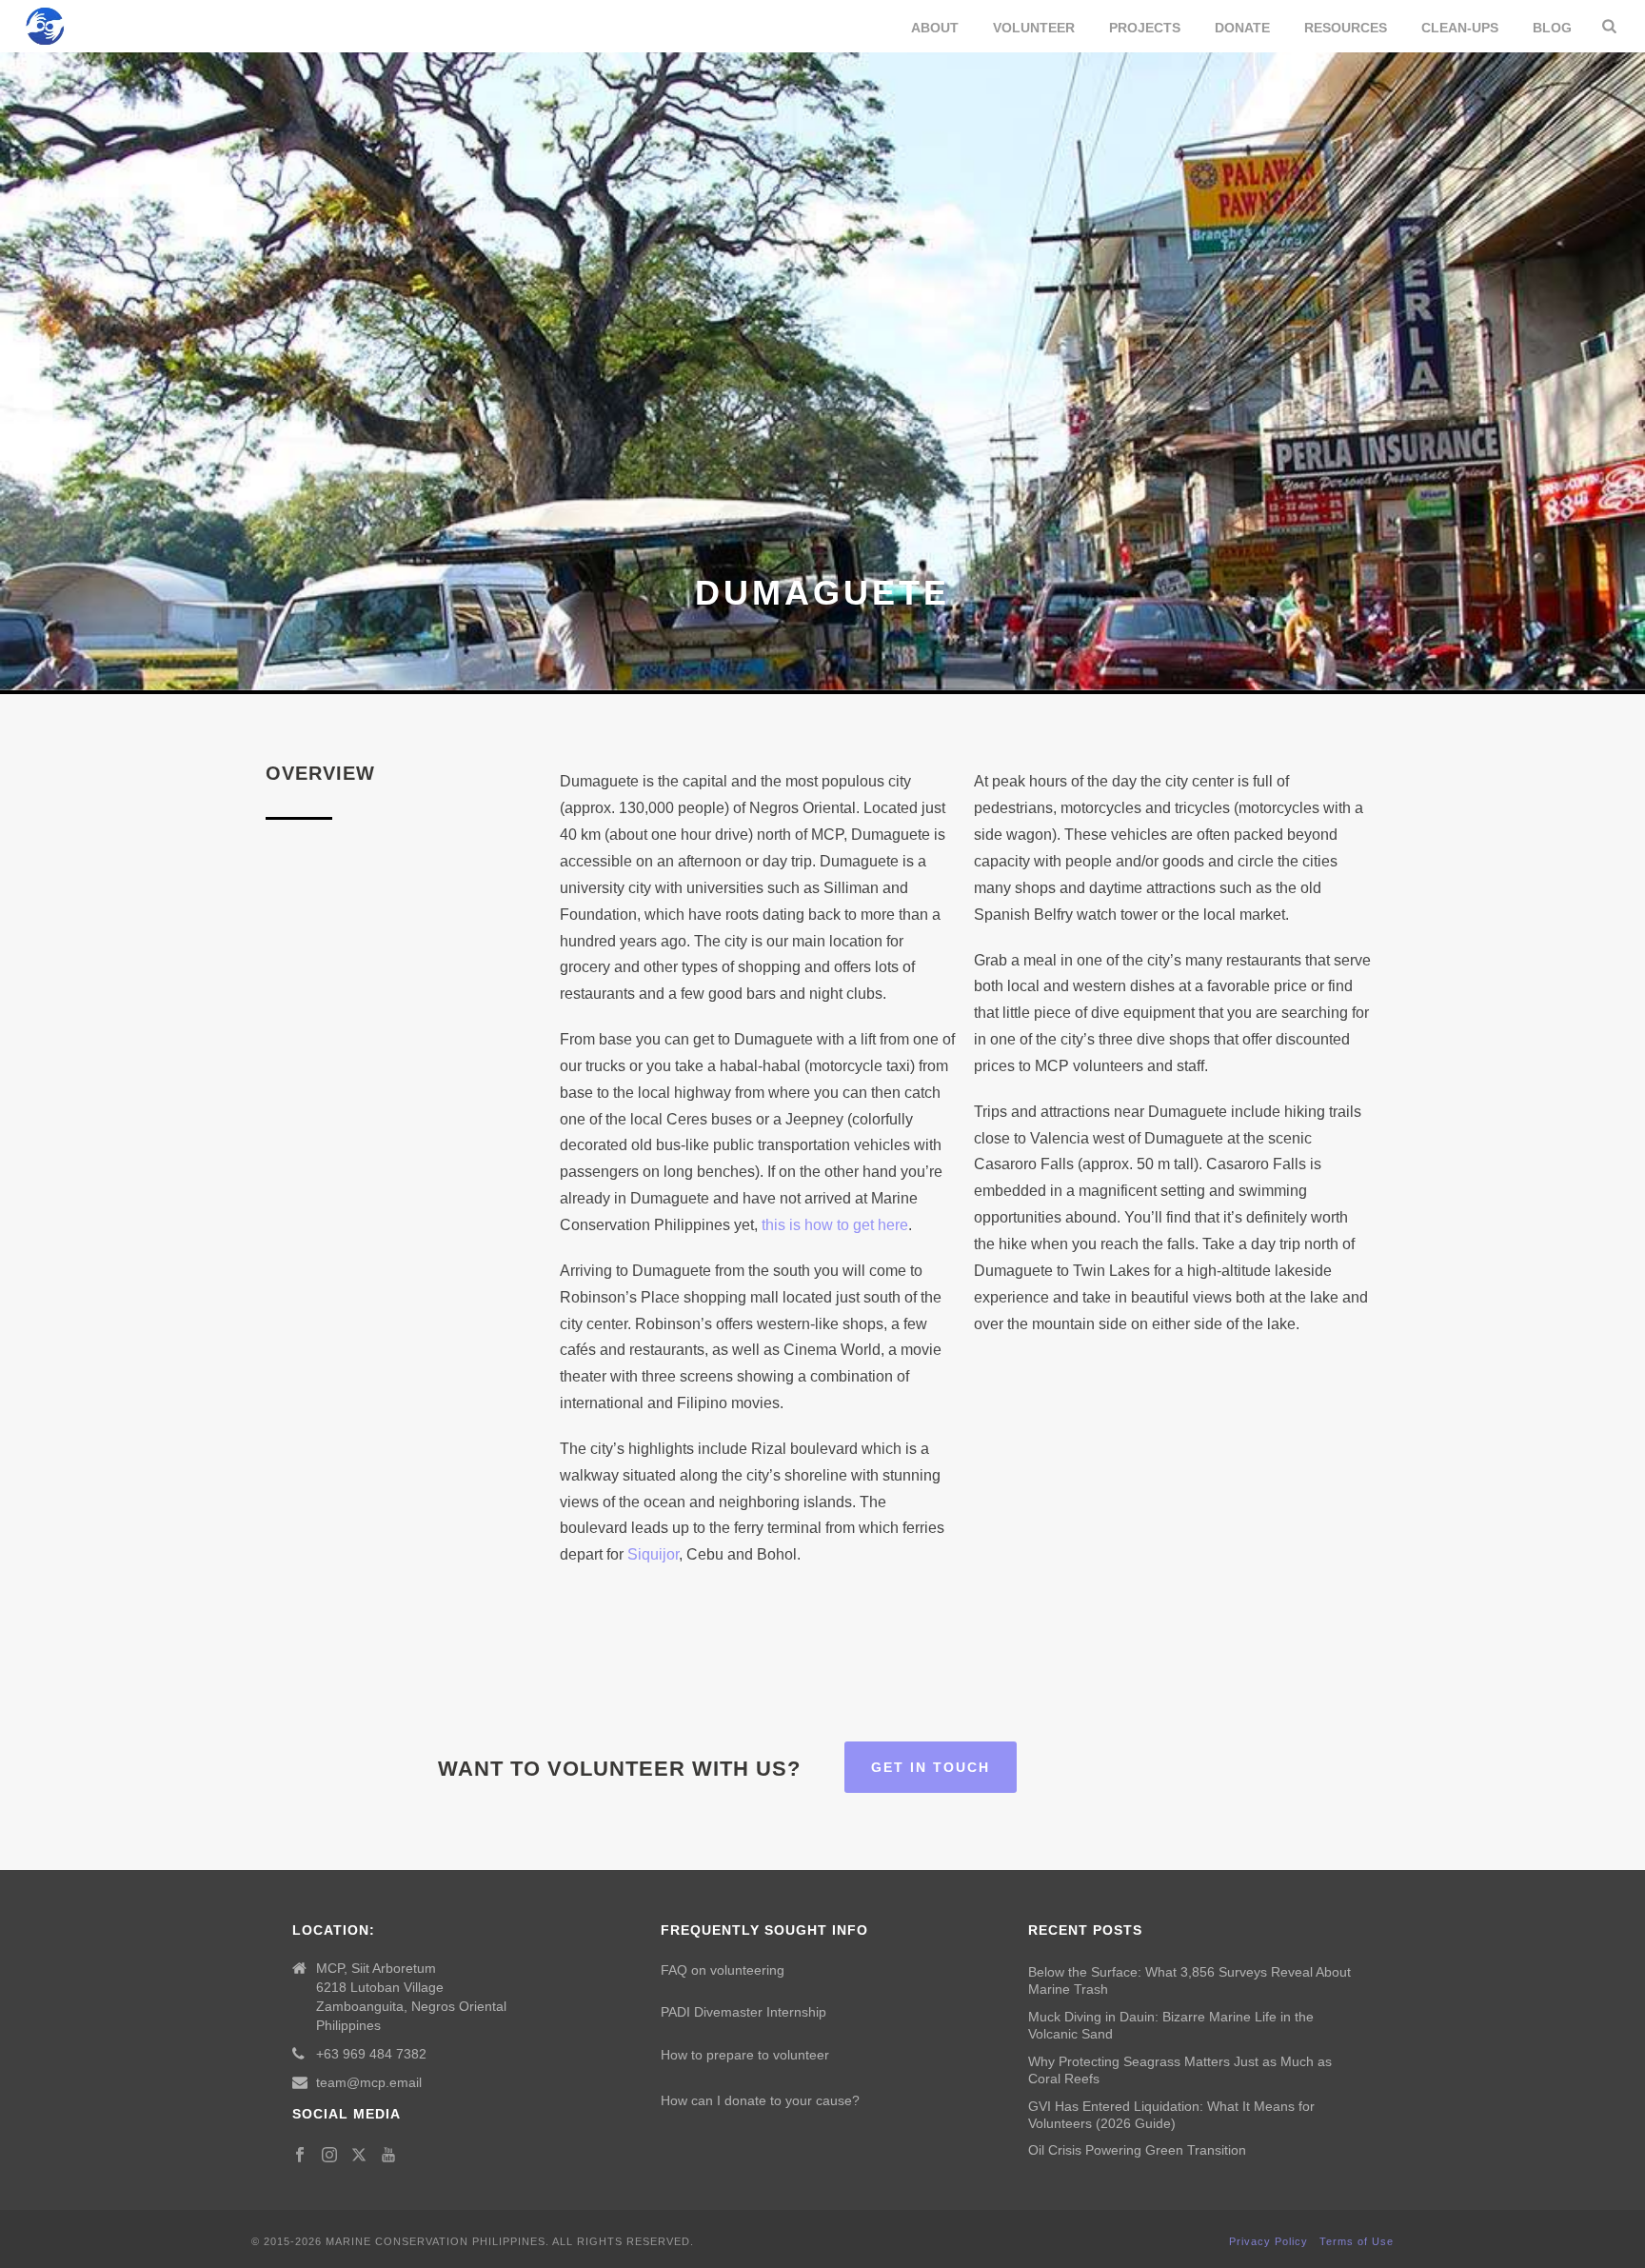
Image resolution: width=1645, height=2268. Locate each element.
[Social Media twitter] (359, 2156)
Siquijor (653, 1554)
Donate (1242, 28)
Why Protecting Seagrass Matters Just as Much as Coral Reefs (1180, 2070)
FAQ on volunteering (723, 1970)
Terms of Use (1357, 2241)
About (935, 28)
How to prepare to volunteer (745, 2055)
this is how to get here (835, 1225)
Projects (1145, 28)
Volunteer (1034, 28)
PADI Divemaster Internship (743, 2012)
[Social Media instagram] (329, 2156)
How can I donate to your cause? (760, 2100)
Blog (1552, 28)
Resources (1346, 28)
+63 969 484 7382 (371, 2054)
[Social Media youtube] (388, 2156)
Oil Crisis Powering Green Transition (1137, 2150)
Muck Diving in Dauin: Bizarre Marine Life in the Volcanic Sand (1171, 2025)
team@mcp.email (369, 2082)
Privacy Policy (1268, 2241)
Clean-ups (1460, 28)
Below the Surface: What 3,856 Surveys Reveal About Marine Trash (1189, 1980)
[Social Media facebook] (300, 2156)
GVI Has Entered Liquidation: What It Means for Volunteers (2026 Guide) (1171, 2115)
